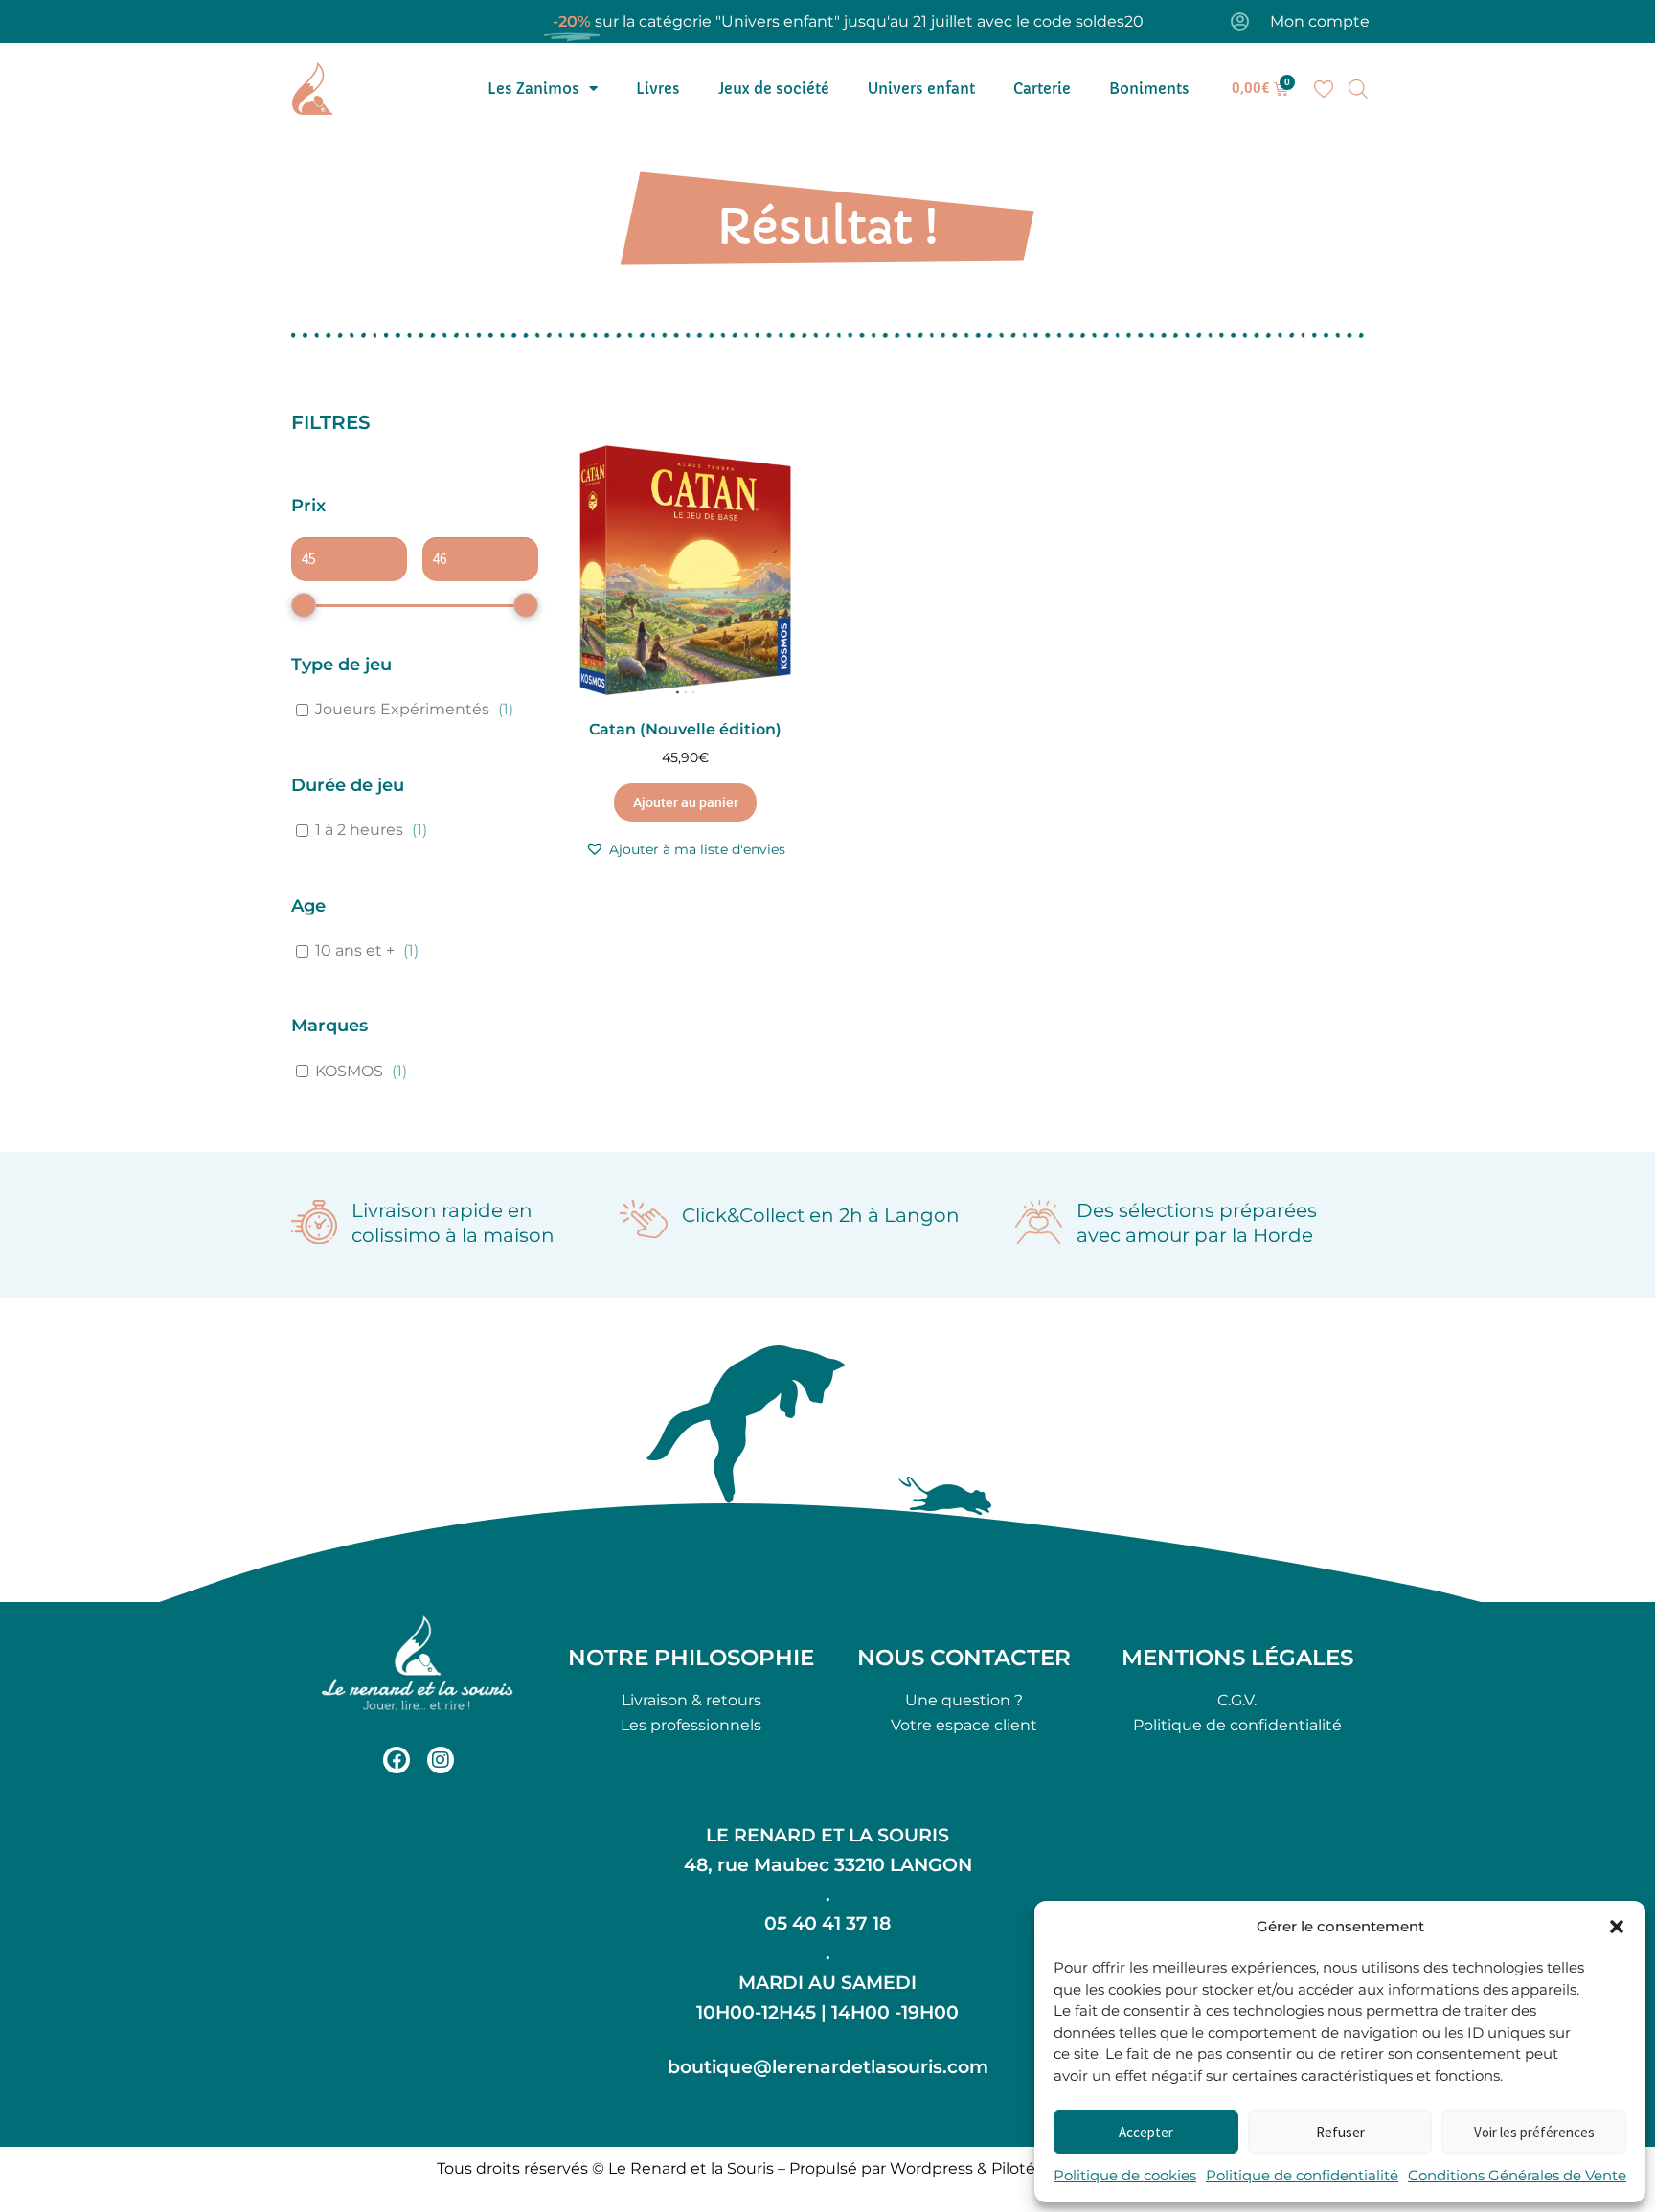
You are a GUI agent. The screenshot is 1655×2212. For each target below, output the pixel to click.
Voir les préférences (1534, 2132)
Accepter (1146, 2132)
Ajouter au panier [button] (686, 802)
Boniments (1149, 89)
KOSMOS (349, 1071)
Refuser (1340, 2132)
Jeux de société (774, 89)
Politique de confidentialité (1302, 2175)
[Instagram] (441, 1760)
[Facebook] (397, 1760)
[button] (1617, 1927)
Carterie (1042, 89)
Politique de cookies (1125, 2175)
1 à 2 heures (359, 830)
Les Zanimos (533, 89)
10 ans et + (355, 950)
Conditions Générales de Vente (1517, 2175)
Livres (658, 89)
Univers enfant (921, 89)
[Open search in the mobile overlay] (1358, 89)
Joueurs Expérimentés (402, 709)
